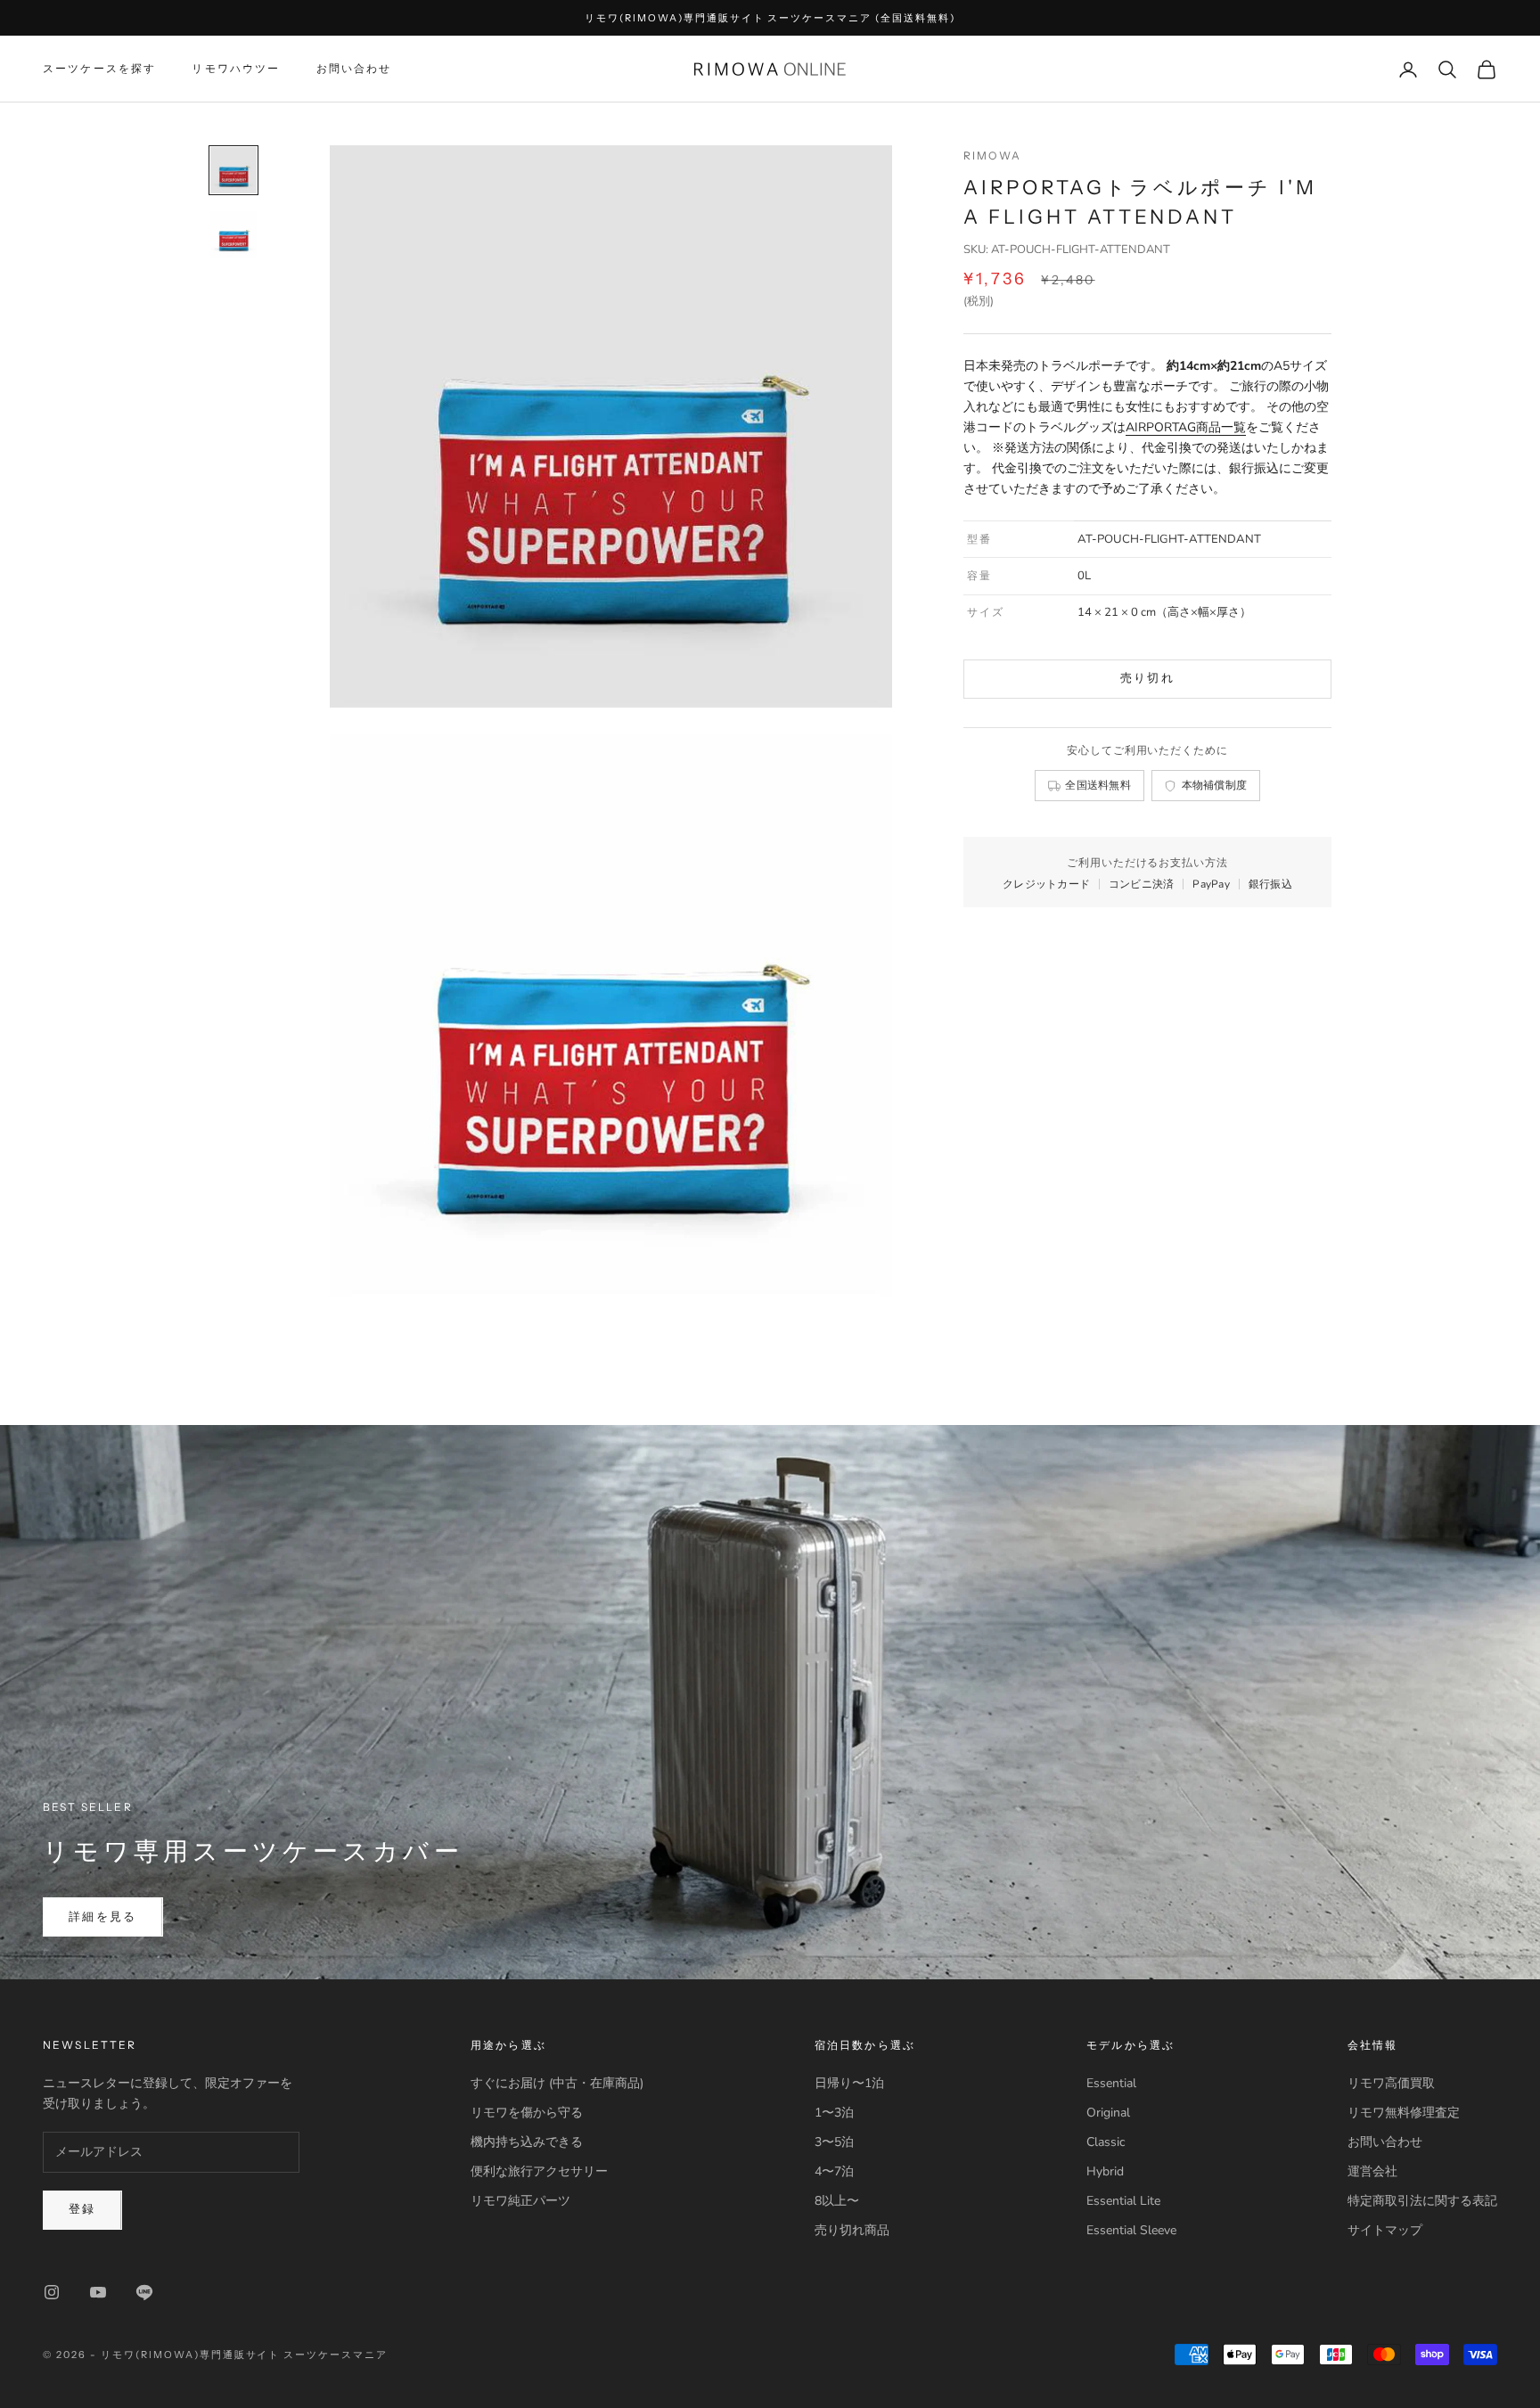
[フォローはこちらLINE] (144, 2292)
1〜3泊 (834, 2113)
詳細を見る (103, 1917)
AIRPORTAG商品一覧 (1186, 427)
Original (1108, 2113)
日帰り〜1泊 (849, 2083)
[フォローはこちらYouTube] (98, 2292)
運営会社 (1372, 2171)
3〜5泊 (834, 2142)
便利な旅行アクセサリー (539, 2171)
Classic (1106, 2142)
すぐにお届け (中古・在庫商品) (557, 2083)
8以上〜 (837, 2201)
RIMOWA (992, 156)
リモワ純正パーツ (520, 2201)
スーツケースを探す (99, 69)
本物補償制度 (1215, 786)
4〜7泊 (834, 2171)
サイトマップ (1385, 2230)
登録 (82, 2209)
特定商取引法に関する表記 (1422, 2201)
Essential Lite (1123, 2201)
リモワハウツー (236, 69)
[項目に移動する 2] (233, 234)
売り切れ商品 (852, 2230)
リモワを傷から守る (527, 2113)
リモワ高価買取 (1391, 2083)
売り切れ (1147, 679)
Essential (1111, 2083)
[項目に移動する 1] (233, 170)
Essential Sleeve (1131, 2230)
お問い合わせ (354, 69)
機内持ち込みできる (527, 2142)
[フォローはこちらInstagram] (52, 2292)
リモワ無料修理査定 (1404, 2113)
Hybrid (1105, 2171)
